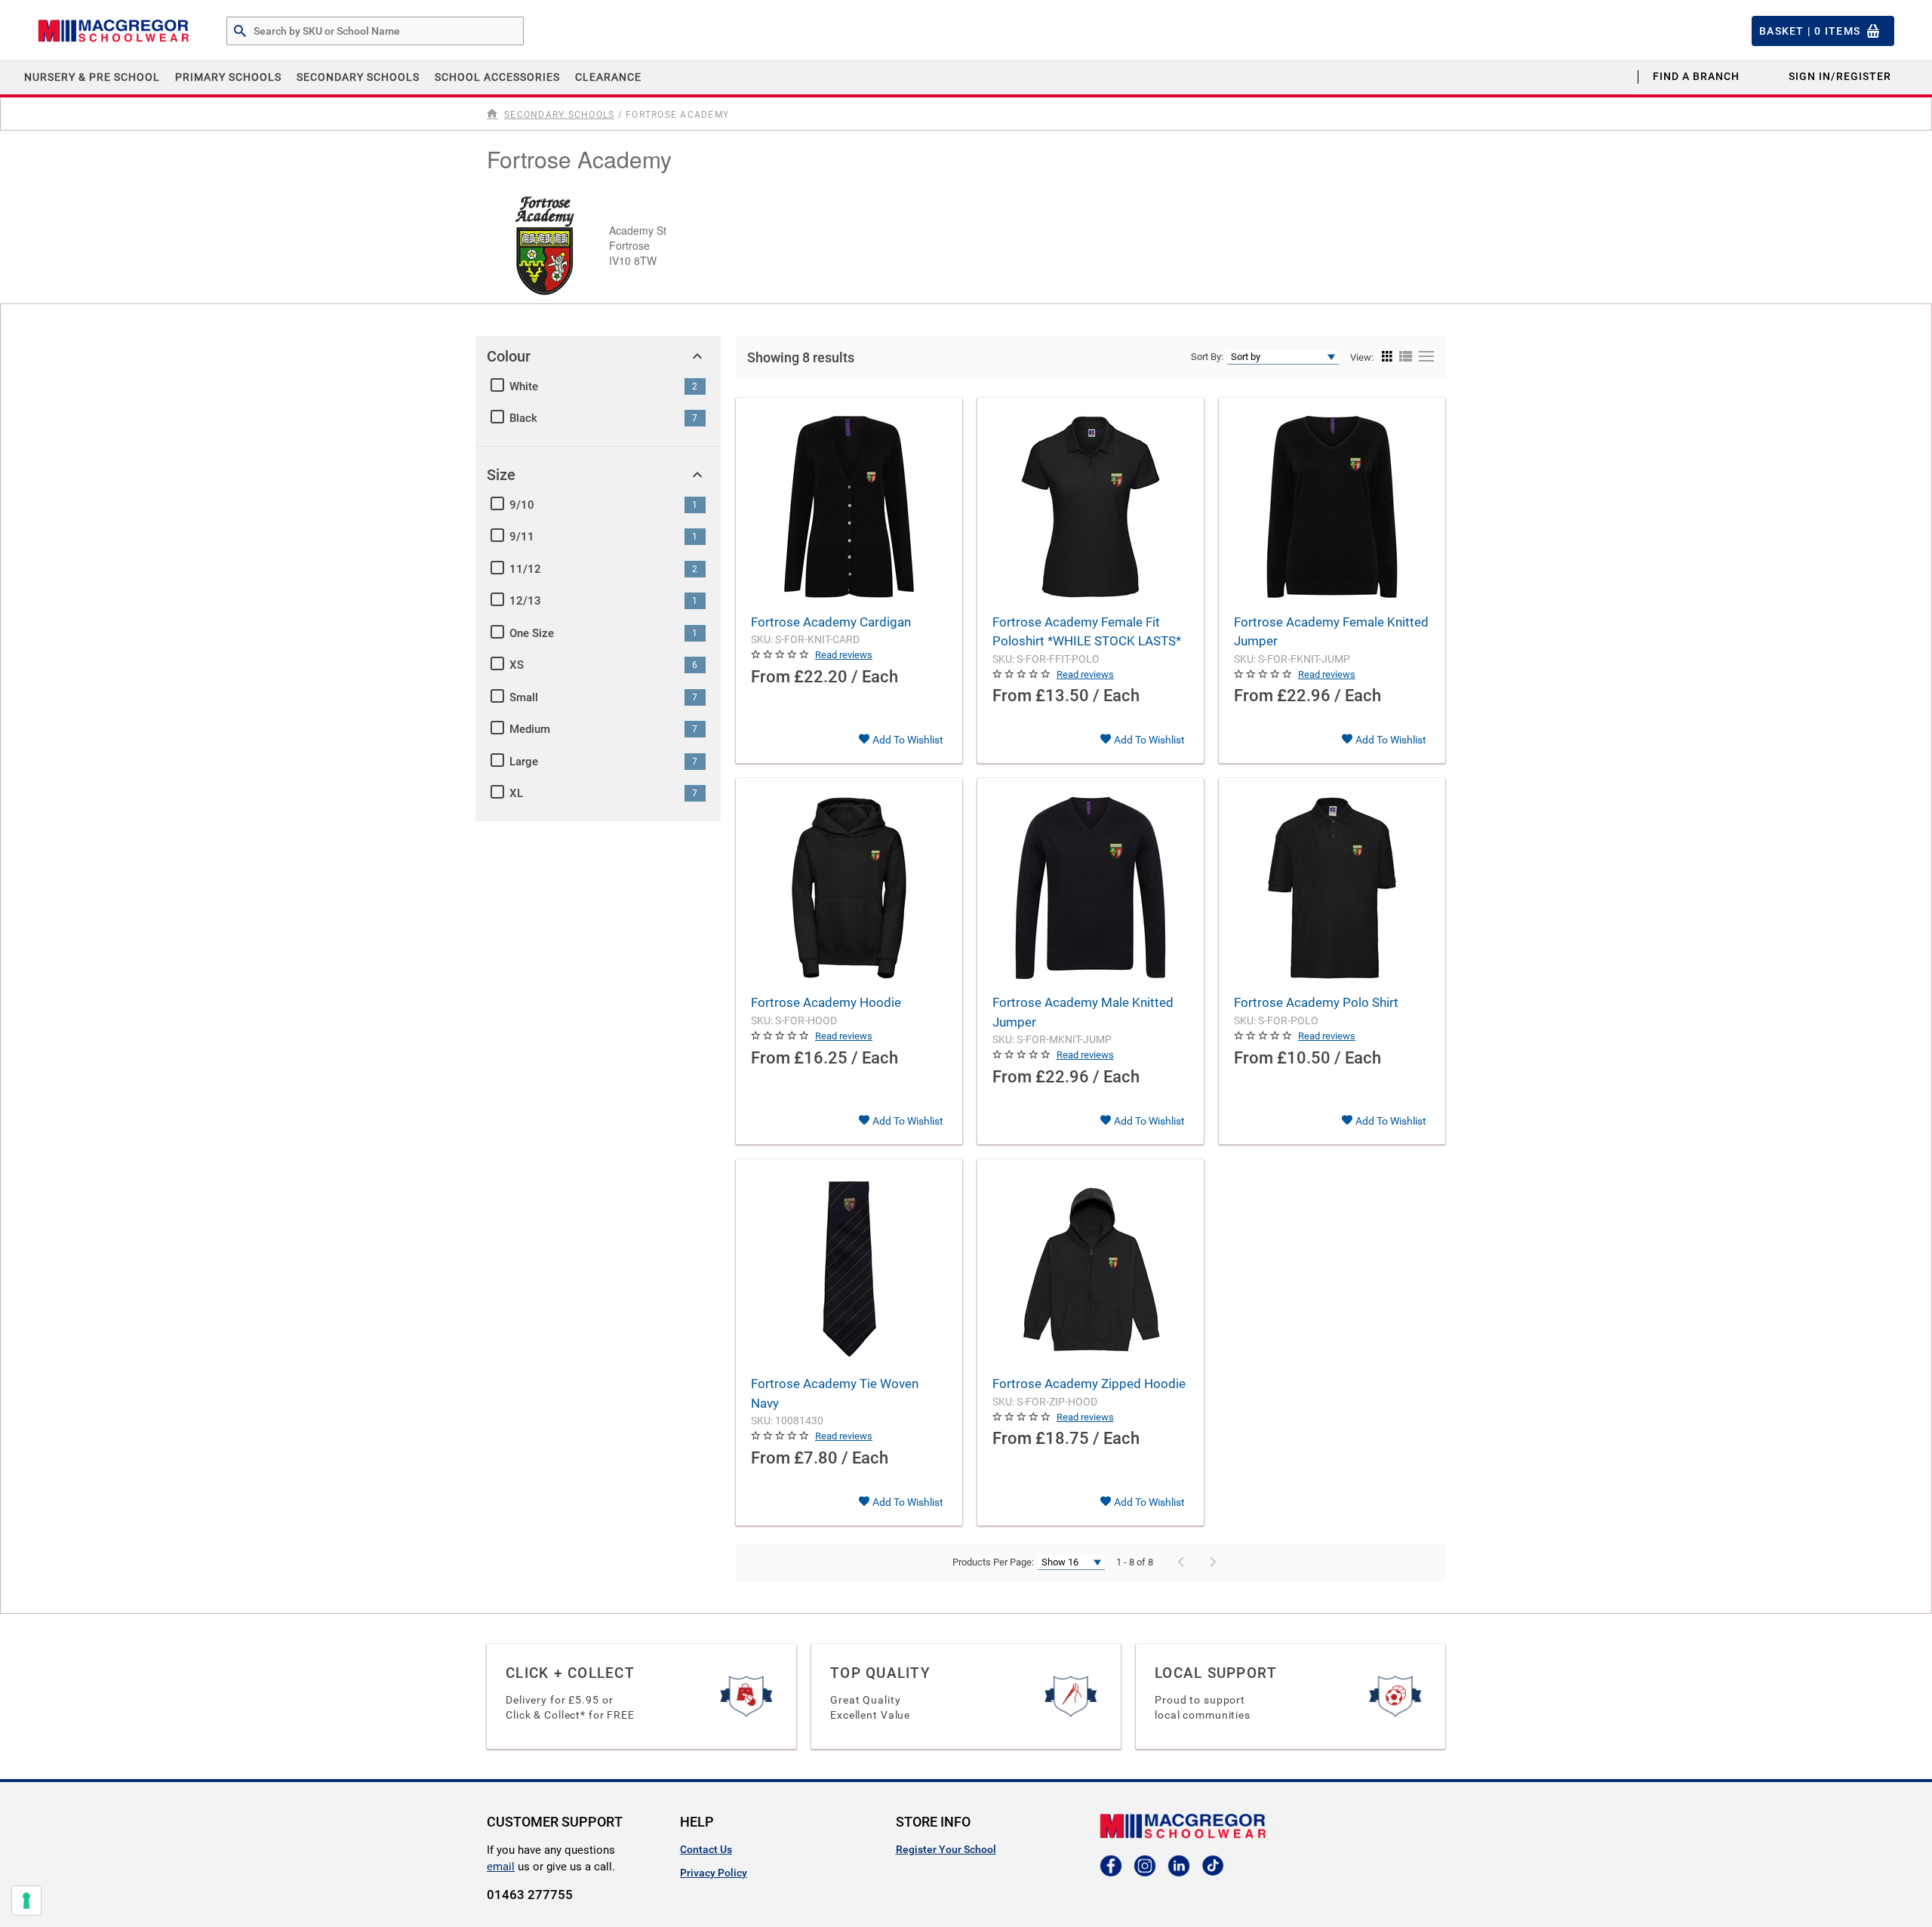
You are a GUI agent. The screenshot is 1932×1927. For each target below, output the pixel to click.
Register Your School (946, 1849)
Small (524, 697)
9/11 (522, 537)
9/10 (522, 505)
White (524, 386)
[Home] (494, 114)
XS (517, 665)
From (771, 677)
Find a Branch (1696, 76)
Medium (530, 729)
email (501, 1867)
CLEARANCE (608, 77)
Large (524, 762)
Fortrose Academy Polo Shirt (1316, 1002)
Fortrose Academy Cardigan (831, 622)
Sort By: (1207, 357)
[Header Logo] (113, 31)
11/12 (525, 569)
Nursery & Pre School (92, 77)
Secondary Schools (358, 77)
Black (523, 418)
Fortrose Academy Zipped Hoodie (1089, 1384)
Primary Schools (228, 77)
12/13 (525, 601)
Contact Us (706, 1849)
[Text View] (1424, 357)
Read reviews (844, 655)
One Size (532, 633)
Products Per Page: (993, 1562)
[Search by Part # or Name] (240, 32)
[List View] (1404, 357)
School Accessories (497, 77)
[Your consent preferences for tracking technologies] (26, 1901)
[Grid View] (1387, 357)
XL (516, 793)
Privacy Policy (714, 1873)
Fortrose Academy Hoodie (826, 1002)
